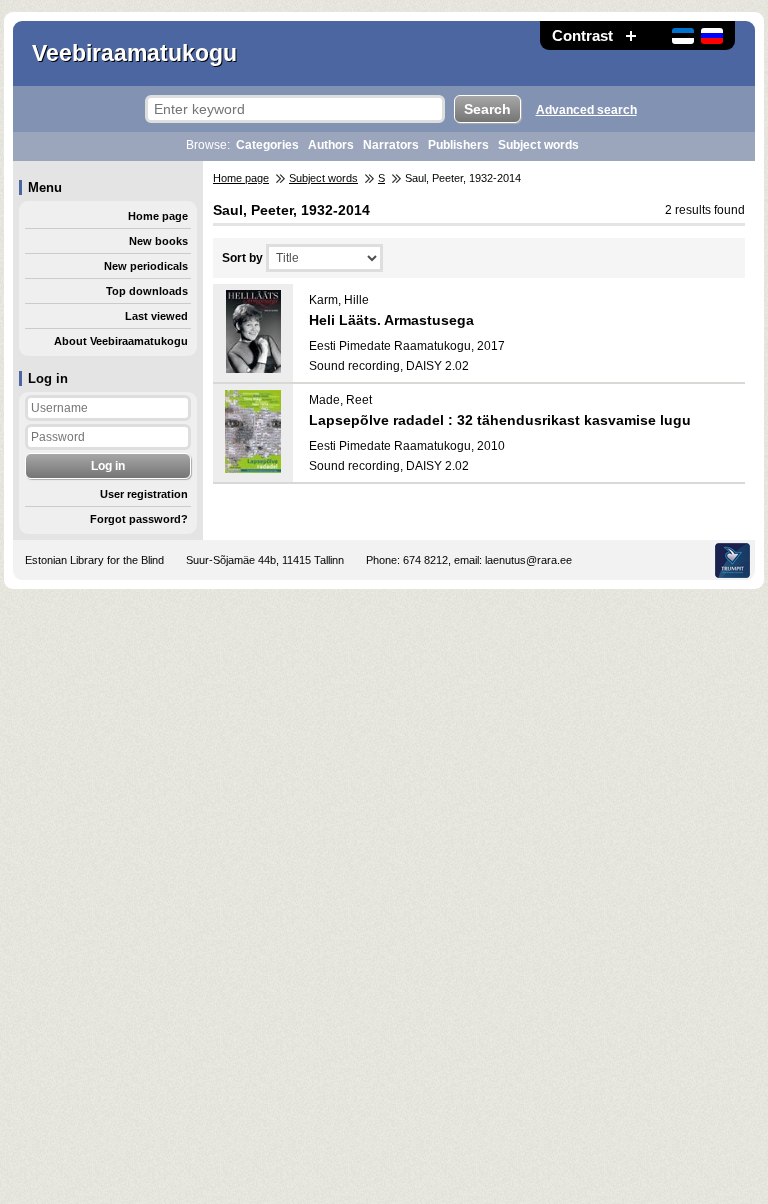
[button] (631, 35)
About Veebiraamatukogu (121, 341)
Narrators (391, 145)
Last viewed (156, 316)
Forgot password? (139, 519)
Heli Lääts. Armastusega (391, 320)
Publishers (458, 145)
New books (158, 241)
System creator (732, 560)
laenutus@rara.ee (528, 560)
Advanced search (586, 110)
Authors (331, 145)
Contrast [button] (582, 35)
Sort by (242, 258)
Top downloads (147, 291)
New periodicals (146, 266)
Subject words (538, 145)
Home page (158, 216)
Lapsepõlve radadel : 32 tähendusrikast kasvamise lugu (500, 420)
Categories (267, 145)
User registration (144, 494)
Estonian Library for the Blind (94, 560)
